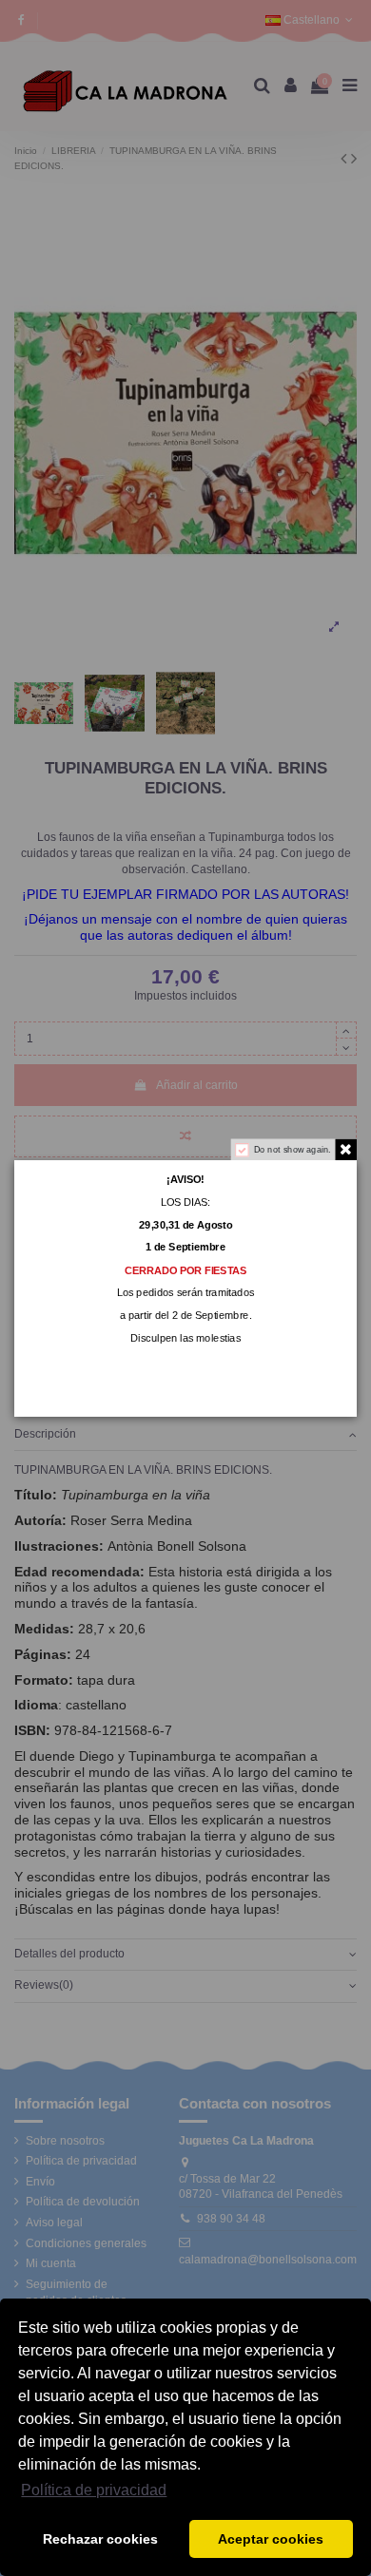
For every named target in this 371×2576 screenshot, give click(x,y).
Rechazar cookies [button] (100, 2539)
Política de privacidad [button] (94, 2490)
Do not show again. (293, 1149)
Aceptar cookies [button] (271, 2539)
